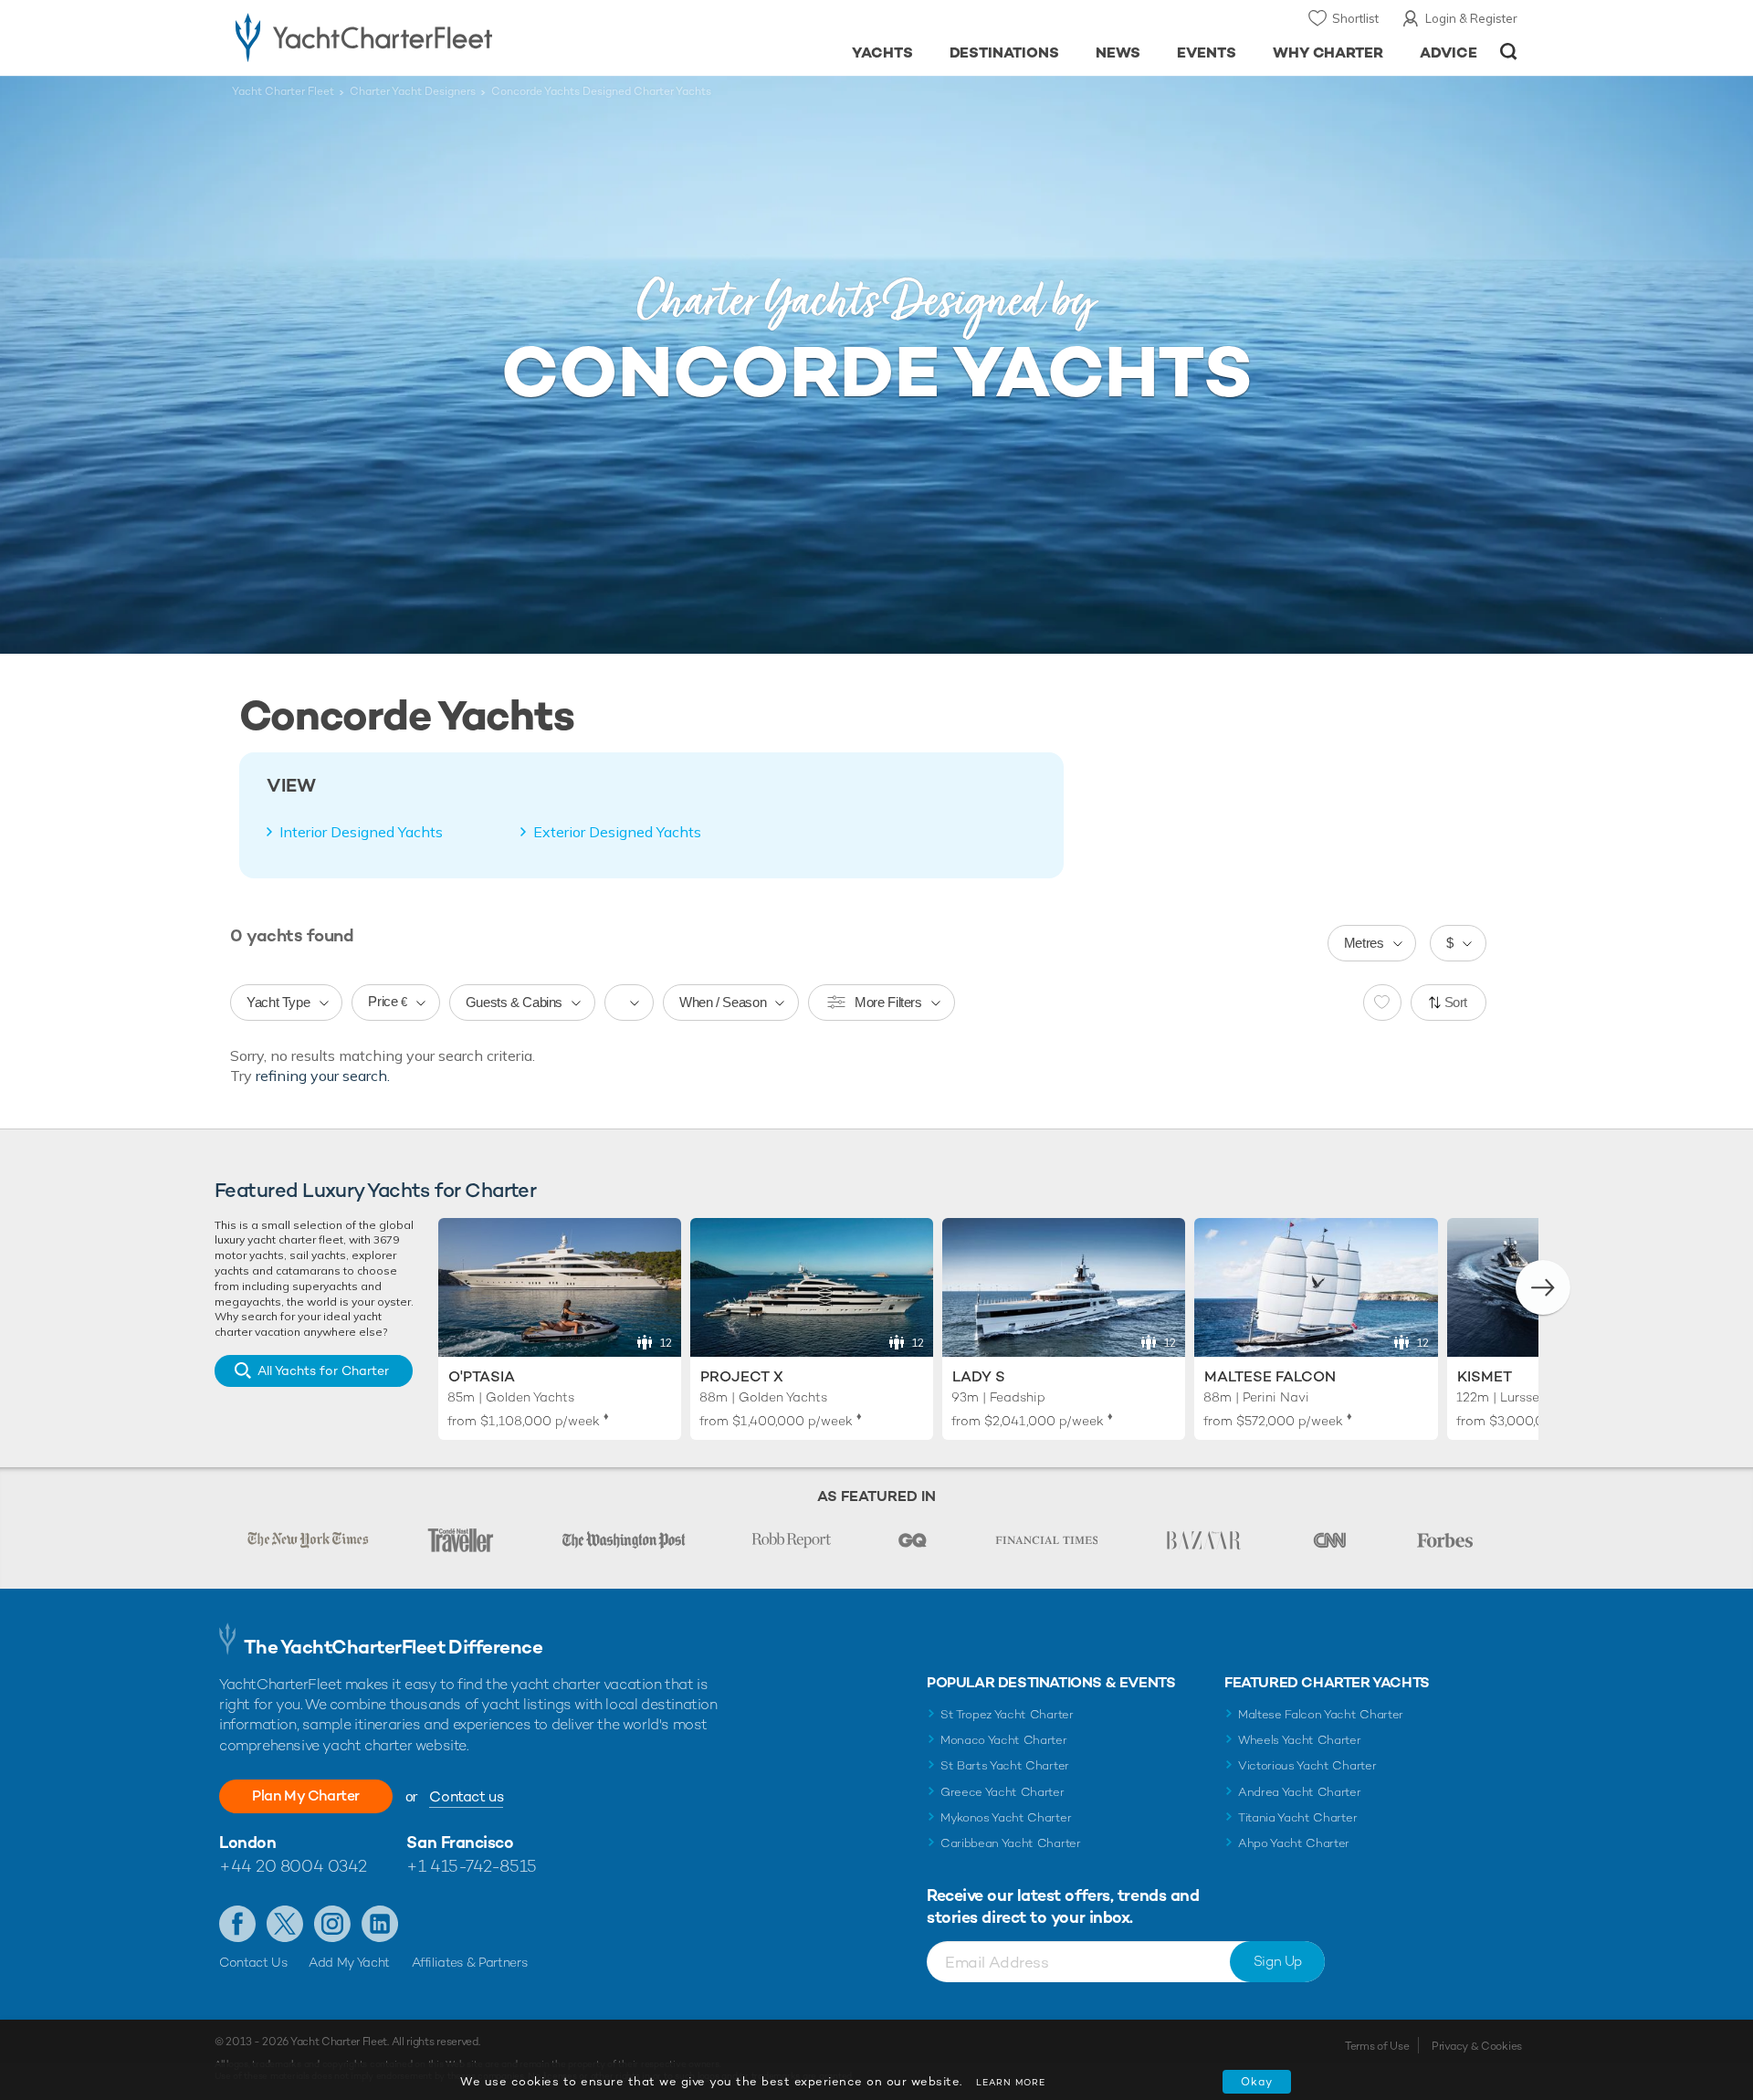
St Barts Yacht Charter (1005, 1765)
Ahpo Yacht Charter (1294, 1843)
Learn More (1011, 2082)
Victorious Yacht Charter (1307, 1765)
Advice (1449, 52)
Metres (1364, 943)
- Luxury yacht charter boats (421, 37)
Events (1207, 52)
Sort (1456, 1002)
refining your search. (323, 1076)
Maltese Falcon (1270, 1376)
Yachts (882, 52)
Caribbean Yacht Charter (1011, 1843)
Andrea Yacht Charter (1300, 1792)
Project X (742, 1376)
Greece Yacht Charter (1002, 1792)
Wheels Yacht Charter (1300, 1740)
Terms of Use (1377, 2046)
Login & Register (1471, 18)
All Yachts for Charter (323, 1370)
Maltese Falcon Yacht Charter (1321, 1714)
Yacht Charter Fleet (283, 91)
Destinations (1005, 52)
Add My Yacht (349, 1962)
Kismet (1485, 1376)
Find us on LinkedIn (380, 1924)
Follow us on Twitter (285, 1924)
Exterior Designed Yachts (617, 832)
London (247, 1842)
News (1118, 52)
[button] (1543, 1287)
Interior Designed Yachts (361, 832)
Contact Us (253, 1962)
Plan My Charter (306, 1795)
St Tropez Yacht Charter (1007, 1714)
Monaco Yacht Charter (1004, 1740)
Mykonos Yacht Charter (1006, 1817)
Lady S (979, 1376)
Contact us (466, 1796)
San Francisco (460, 1842)
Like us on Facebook (237, 1924)
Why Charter (1328, 52)
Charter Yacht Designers (413, 91)
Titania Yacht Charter (1297, 1817)
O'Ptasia (482, 1376)
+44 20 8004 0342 (293, 1866)
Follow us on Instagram (332, 1924)
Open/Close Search (1509, 52)
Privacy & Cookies (1477, 2046)
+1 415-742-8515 (471, 1866)
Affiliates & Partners (470, 1962)
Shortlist (1355, 18)
